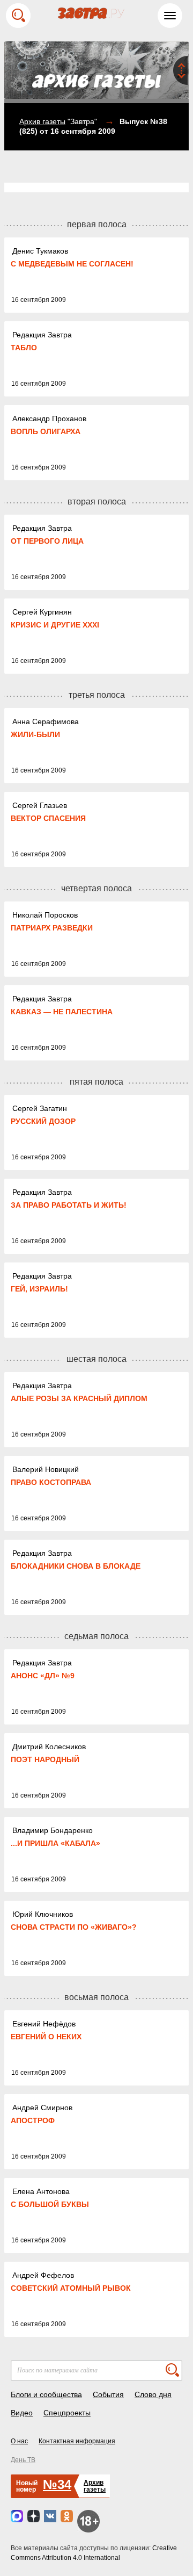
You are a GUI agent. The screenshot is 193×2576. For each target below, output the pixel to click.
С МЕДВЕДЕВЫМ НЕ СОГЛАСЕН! (72, 264)
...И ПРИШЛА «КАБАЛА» (55, 1843)
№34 (57, 2484)
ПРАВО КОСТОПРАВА (51, 1482)
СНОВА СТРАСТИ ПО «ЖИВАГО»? (74, 1927)
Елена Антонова (41, 2191)
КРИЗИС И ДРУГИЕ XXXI (55, 625)
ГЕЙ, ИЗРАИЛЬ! (39, 1289)
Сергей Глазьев (40, 805)
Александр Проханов (49, 418)
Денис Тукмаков (40, 251)
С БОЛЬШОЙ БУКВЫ (50, 2204)
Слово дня (153, 2394)
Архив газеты (42, 121)
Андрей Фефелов (43, 2275)
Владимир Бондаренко (53, 1830)
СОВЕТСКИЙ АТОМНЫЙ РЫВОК (71, 2288)
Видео (22, 2413)
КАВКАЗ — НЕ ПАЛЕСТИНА (62, 1012)
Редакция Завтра (42, 335)
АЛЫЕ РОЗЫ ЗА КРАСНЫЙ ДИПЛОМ (79, 1398)
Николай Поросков (45, 915)
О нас (19, 2441)
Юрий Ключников (43, 1914)
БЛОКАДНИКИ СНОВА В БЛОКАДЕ (76, 1566)
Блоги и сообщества (46, 2394)
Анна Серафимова (46, 721)
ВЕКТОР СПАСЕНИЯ (48, 818)
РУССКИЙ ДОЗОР (43, 1121)
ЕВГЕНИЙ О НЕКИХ (46, 2037)
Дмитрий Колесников (49, 1747)
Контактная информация (77, 2441)
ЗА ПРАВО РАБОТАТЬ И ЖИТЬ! (69, 1205)
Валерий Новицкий (46, 1469)
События (108, 2394)
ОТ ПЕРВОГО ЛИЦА (47, 541)
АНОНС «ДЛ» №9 (43, 1676)
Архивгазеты (95, 2486)
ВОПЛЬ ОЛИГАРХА (46, 431)
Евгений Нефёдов (44, 2024)
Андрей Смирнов (42, 2108)
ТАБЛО (24, 348)
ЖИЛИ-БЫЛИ (35, 734)
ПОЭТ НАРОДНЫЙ (45, 1759)
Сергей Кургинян (42, 612)
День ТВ (23, 2460)
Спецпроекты (67, 2413)
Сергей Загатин (40, 1108)
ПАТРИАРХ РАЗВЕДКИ (52, 928)
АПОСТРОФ (33, 2120)
